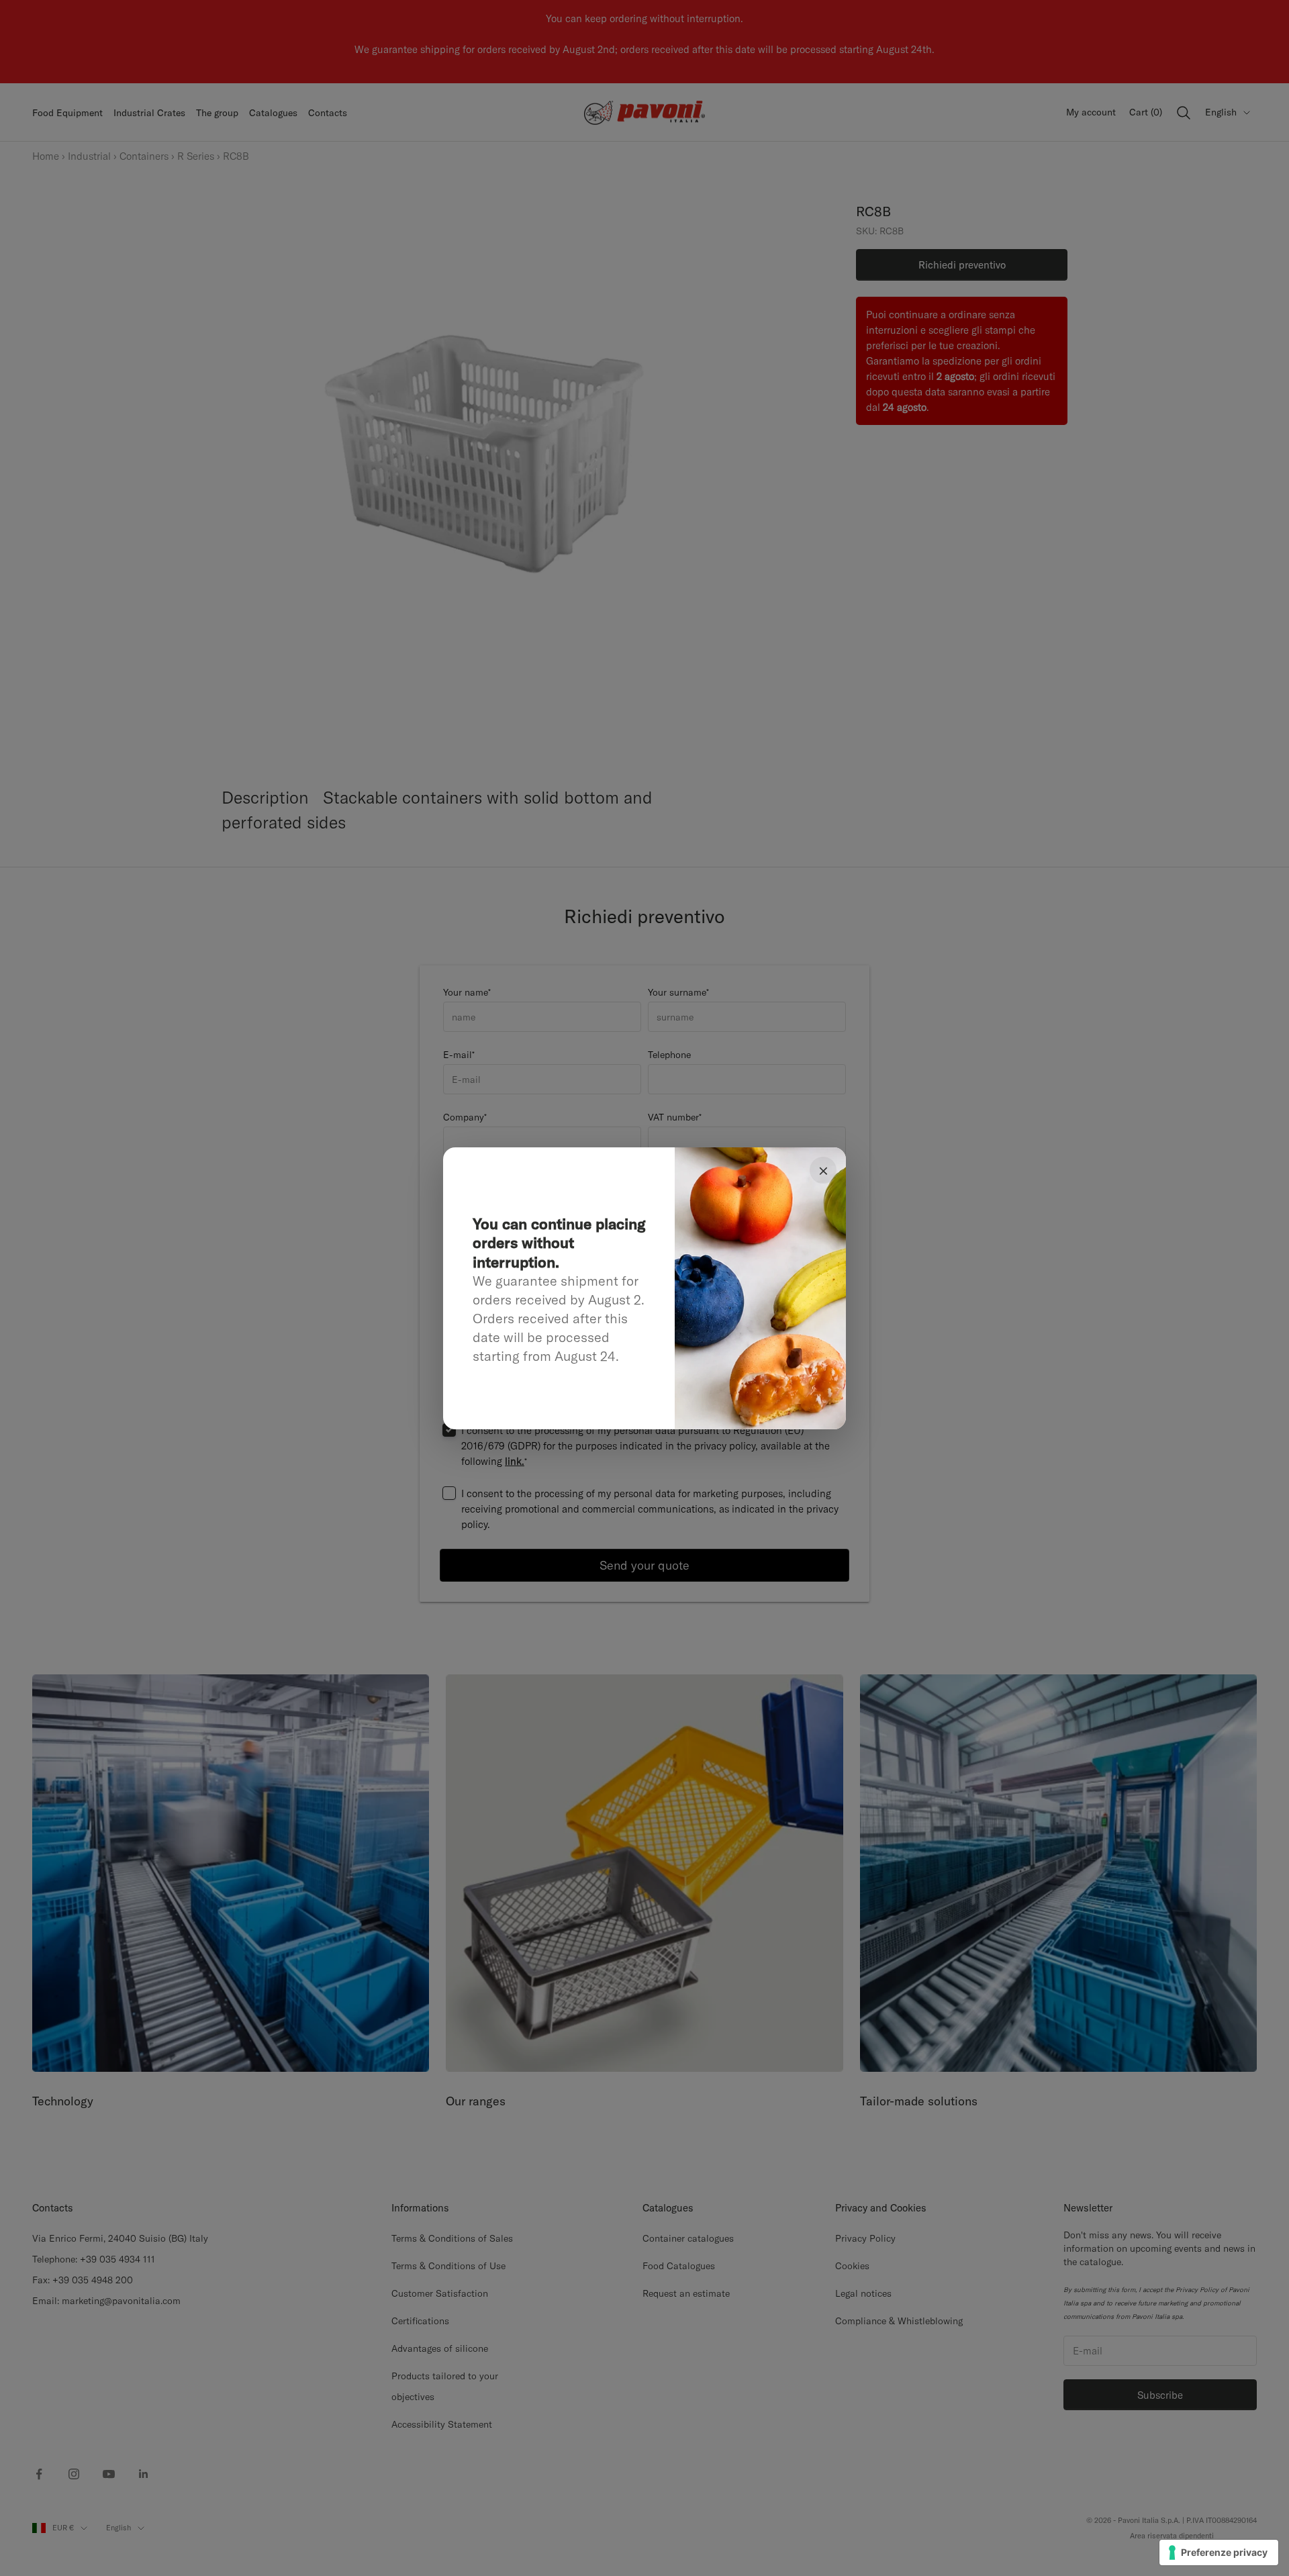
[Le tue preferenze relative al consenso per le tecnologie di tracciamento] (1219, 2553)
